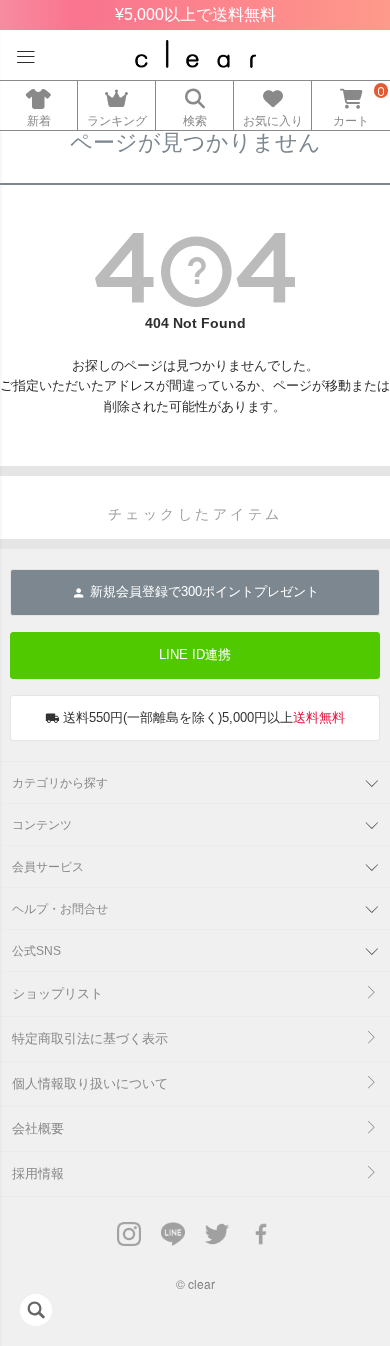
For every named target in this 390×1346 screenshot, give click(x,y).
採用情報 (38, 1173)
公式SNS (36, 951)
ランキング (117, 120)
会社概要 (38, 1128)
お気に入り (273, 120)
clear (201, 1283)
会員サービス (48, 867)
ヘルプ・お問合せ (60, 909)
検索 (195, 120)
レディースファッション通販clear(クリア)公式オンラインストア (195, 54)
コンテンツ (42, 825)
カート (351, 120)
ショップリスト (57, 993)
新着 (39, 120)
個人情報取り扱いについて (90, 1083)
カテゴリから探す (60, 783)
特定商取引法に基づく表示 (90, 1038)
